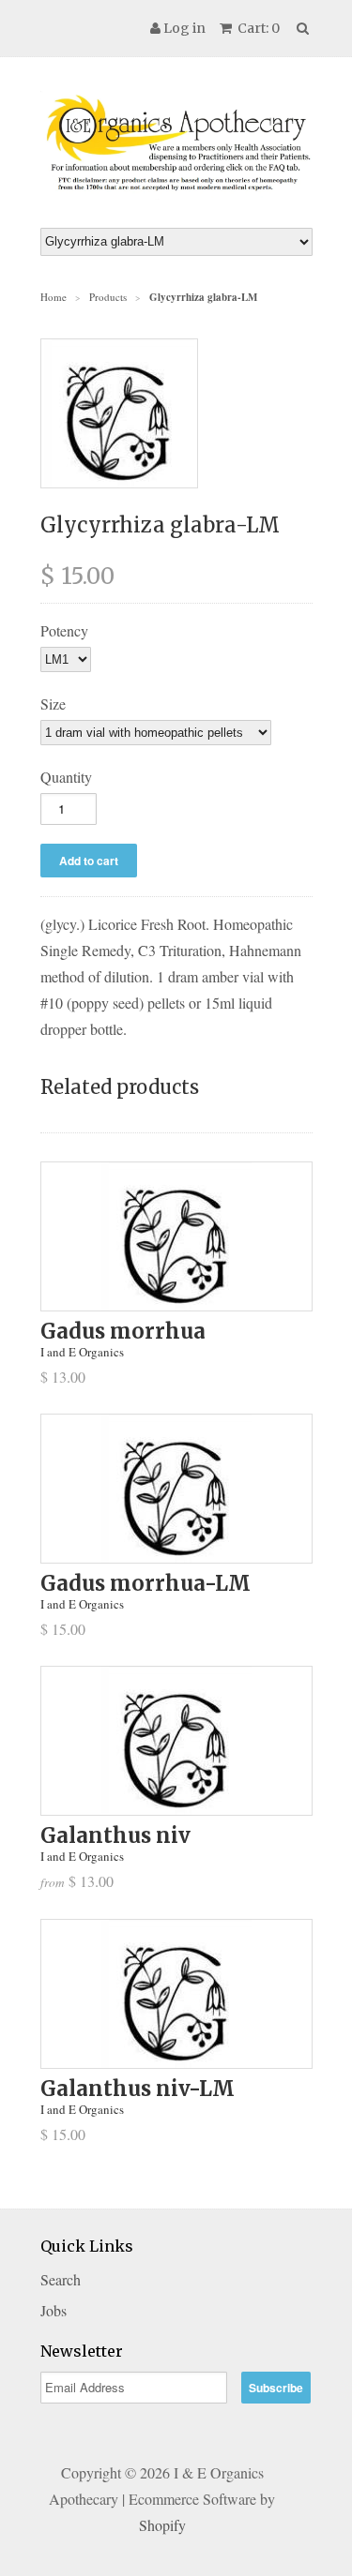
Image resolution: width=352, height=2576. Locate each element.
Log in (184, 28)
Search (61, 2279)
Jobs (54, 2310)
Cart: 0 (257, 28)
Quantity (66, 777)
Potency (64, 630)
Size (53, 704)
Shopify (162, 2525)
